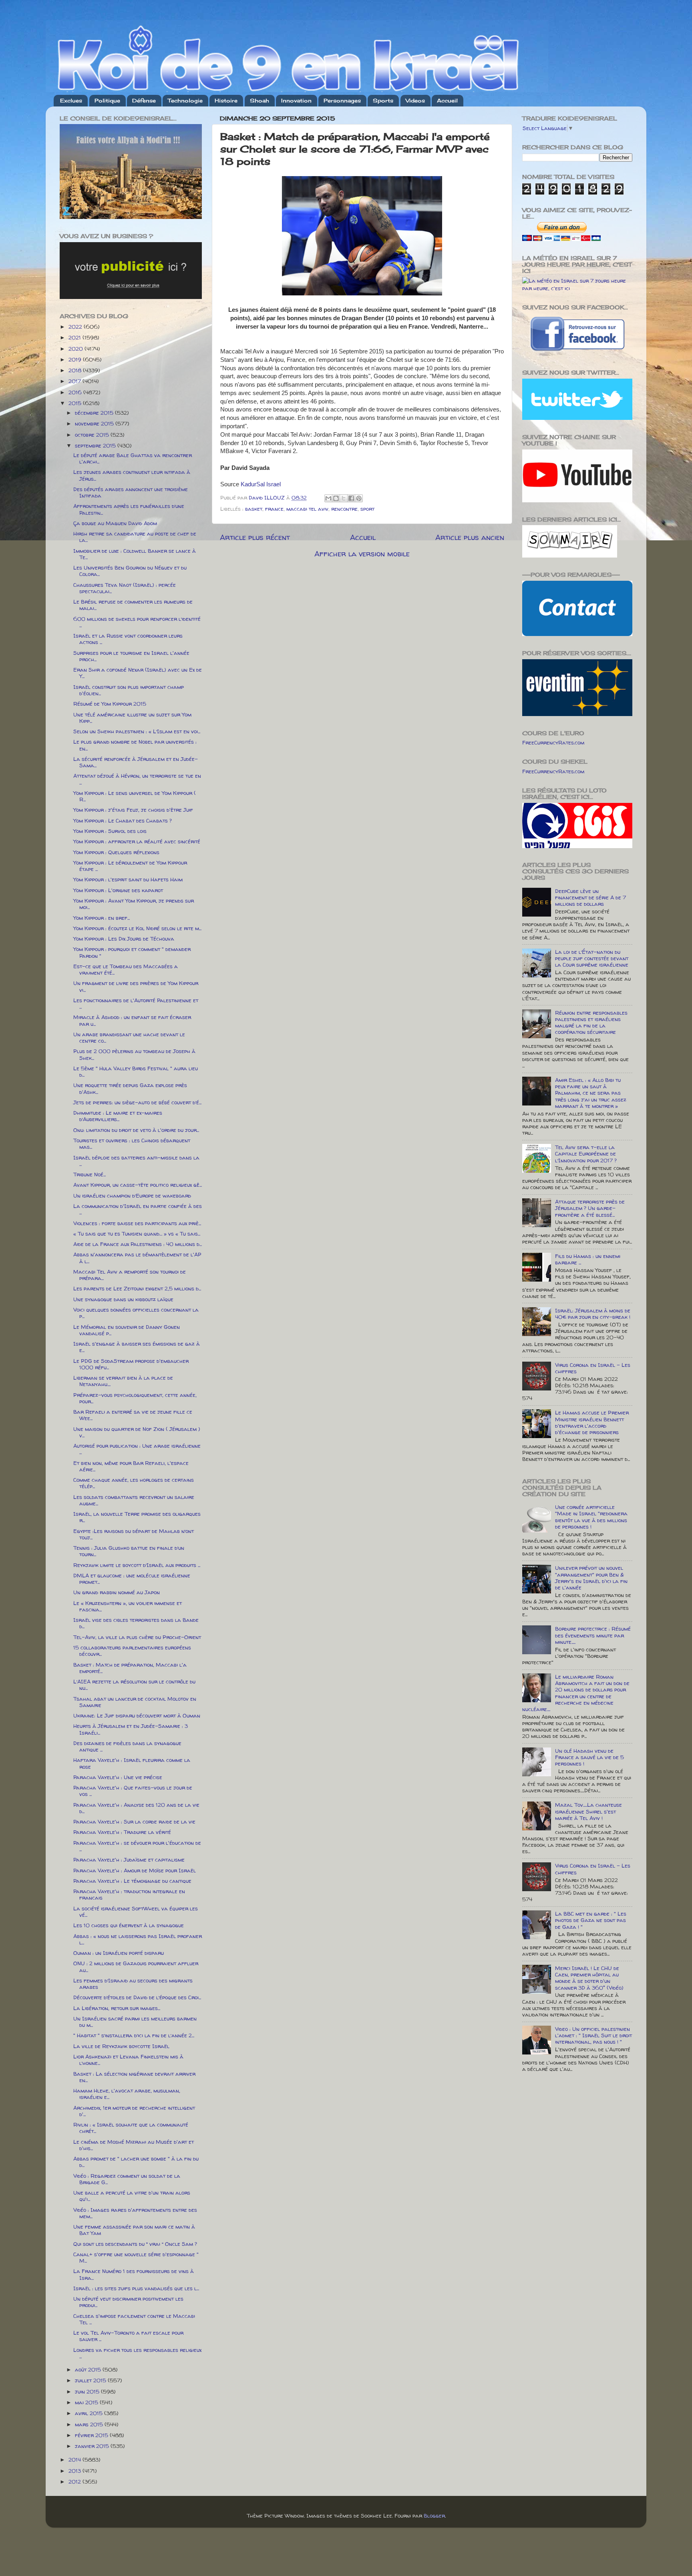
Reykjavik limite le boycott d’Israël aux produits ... (137, 1565)
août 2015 (89, 2369)
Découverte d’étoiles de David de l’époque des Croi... (137, 1997)
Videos (415, 100)
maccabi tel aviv (307, 509)
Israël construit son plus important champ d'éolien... (129, 690)
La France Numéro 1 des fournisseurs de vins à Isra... (134, 2274)
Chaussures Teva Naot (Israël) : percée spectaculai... (125, 588)
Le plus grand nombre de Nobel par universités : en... (135, 745)
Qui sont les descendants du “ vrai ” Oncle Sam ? (135, 2244)
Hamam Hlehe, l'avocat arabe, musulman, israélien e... (127, 2094)
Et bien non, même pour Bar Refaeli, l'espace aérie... (131, 1466)
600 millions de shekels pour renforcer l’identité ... (137, 622)
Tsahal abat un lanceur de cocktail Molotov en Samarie (135, 1702)
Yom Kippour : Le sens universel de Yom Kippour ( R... (135, 796)
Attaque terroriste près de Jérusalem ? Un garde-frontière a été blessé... (590, 1208)
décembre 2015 (95, 413)
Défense (144, 100)
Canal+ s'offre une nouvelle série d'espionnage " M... (136, 2257)
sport (367, 509)
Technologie (185, 100)
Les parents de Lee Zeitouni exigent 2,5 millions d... (137, 1288)
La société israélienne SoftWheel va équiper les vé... (136, 1912)
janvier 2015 (93, 2446)
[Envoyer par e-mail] (328, 498)
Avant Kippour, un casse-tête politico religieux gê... (138, 1185)
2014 (75, 2460)
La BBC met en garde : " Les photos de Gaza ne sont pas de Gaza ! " (591, 1920)
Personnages (342, 100)
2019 (76, 359)
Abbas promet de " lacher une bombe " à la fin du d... (136, 2162)
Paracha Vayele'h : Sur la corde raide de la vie (134, 1822)
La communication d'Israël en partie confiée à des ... (138, 1209)
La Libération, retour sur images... (117, 2008)
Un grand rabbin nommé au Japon (117, 1592)
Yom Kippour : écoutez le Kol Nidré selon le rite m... (137, 928)
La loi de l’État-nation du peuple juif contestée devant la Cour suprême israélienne (592, 958)
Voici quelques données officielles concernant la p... (136, 1313)
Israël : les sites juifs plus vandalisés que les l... (136, 2288)
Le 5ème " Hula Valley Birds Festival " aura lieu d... (136, 1071)
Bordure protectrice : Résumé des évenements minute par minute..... (593, 1635)
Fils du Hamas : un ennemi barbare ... (588, 1259)
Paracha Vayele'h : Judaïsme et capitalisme (129, 1860)
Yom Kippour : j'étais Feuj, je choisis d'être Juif (133, 810)
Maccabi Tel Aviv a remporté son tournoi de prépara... (130, 1275)
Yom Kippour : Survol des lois (110, 831)
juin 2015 (88, 2391)
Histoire (226, 100)
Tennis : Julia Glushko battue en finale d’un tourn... (129, 1551)
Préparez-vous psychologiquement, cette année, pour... (135, 1398)
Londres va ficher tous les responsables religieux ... (137, 2353)
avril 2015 (90, 2413)
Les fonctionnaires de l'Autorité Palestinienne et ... (136, 1003)
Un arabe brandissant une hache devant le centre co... (129, 1037)
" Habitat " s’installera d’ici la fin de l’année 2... (134, 2035)
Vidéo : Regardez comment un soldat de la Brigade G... (127, 2179)
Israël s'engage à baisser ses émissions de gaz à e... (137, 1347)
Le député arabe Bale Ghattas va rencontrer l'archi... (133, 458)
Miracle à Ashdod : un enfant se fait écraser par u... (132, 1020)
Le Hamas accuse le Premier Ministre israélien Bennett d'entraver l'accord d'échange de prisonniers (592, 1422)
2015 (76, 403)
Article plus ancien (470, 537)
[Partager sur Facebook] (351, 498)
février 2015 (92, 2435)
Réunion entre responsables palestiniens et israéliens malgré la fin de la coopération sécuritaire (591, 1022)
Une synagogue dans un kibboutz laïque (123, 1299)
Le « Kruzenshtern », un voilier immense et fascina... (128, 1606)
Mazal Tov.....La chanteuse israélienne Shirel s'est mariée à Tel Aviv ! (588, 1811)
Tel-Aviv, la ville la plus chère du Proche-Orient (137, 1637)
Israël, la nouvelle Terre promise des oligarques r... (137, 1517)
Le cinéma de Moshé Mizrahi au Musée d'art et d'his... (134, 2145)
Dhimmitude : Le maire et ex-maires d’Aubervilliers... (118, 1116)
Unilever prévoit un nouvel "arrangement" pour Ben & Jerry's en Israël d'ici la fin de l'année (591, 1578)
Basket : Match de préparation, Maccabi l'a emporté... (130, 1668)
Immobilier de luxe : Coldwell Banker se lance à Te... (135, 554)
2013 (75, 2471)
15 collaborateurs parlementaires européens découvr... (132, 1651)
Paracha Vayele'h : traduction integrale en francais (129, 1894)
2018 (76, 370)
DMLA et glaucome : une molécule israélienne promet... (132, 1579)
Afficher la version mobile (362, 554)
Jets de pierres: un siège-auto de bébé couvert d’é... (137, 1102)
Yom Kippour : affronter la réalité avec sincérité (137, 841)
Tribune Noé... (90, 1174)
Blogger (434, 2516)
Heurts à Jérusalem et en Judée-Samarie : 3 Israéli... (131, 1729)
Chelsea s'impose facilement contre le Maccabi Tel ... (134, 2319)
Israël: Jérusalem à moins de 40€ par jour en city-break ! (593, 1314)
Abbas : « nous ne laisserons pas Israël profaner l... (138, 1939)
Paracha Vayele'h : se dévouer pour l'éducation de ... (137, 1846)
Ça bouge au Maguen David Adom (115, 523)
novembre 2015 (95, 423)
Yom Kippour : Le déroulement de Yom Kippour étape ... (130, 866)
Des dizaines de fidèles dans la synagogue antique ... (127, 1746)
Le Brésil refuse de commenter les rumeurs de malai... (133, 605)
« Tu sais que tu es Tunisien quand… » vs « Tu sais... (137, 1234)
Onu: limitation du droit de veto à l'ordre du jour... (136, 1130)
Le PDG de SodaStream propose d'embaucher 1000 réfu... (131, 1364)
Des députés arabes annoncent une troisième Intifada (131, 492)
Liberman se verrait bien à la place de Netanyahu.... (123, 1381)
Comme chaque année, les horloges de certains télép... (134, 1483)
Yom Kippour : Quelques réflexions (116, 852)
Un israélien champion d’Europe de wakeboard (132, 1196)
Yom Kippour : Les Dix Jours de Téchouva (124, 939)
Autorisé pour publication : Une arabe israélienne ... (137, 1449)
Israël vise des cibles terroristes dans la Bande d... (136, 1623)
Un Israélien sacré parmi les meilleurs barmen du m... (135, 2022)
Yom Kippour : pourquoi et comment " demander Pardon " (132, 952)
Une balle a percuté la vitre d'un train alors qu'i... (132, 2196)
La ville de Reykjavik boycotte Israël (121, 2046)
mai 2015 (87, 2402)
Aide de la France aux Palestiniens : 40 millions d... (138, 1244)
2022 (76, 327)
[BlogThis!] (336, 498)
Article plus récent (255, 537)
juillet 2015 (91, 2380)
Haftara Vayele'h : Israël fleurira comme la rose (132, 1763)
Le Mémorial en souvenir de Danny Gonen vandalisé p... (127, 1330)
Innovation (296, 100)
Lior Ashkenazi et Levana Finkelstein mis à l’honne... (128, 2060)
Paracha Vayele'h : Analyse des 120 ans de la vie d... (136, 1808)
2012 (75, 2482)
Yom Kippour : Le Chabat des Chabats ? (123, 821)
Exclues (71, 100)
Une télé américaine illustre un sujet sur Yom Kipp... (132, 718)
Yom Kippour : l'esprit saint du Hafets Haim (128, 879)
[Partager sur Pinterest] (359, 498)
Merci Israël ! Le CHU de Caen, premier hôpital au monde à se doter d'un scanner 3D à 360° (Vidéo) (589, 1978)
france (274, 509)
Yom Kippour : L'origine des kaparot (118, 890)
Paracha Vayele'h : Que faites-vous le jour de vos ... (133, 1791)
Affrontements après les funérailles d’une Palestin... (129, 509)
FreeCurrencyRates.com (553, 742)
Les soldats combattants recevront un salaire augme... (134, 1500)
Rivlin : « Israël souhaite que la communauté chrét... (131, 2128)
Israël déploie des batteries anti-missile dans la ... (136, 1161)
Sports (383, 100)
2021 (75, 337)
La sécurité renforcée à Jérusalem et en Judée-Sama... (136, 762)
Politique (107, 100)
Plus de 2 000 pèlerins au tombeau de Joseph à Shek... (134, 1054)
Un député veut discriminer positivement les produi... (128, 2302)
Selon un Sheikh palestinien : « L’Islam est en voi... (137, 731)
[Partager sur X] (344, 498)
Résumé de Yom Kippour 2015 (110, 704)
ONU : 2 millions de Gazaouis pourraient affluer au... (136, 1966)
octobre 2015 (93, 435)
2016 (76, 392)
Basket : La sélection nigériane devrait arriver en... (134, 2077)
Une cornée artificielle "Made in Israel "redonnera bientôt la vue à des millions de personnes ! (591, 1517)
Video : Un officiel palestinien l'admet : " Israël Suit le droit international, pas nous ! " (593, 2035)
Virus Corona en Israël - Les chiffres (593, 1368)
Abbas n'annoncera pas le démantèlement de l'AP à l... (137, 1258)
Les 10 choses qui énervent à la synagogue (129, 1925)
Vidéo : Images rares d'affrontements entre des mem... (135, 2213)
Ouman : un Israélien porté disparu (119, 1953)
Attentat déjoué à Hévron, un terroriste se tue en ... (137, 779)
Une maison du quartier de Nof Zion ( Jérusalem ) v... (137, 1432)
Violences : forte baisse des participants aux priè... (137, 1223)
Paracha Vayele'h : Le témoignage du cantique (132, 1881)
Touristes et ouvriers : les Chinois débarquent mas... (132, 1144)
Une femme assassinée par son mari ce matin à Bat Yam (134, 2230)
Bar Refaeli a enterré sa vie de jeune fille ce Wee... (133, 1415)
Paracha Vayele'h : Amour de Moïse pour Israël (135, 1870)
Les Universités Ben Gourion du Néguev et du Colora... (130, 571)
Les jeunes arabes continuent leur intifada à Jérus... (132, 475)
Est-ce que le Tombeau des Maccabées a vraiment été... (126, 969)
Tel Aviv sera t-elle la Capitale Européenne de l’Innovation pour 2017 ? (586, 1154)
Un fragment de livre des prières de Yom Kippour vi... (136, 986)
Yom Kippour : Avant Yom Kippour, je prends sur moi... (134, 904)
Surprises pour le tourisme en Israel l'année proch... (131, 656)
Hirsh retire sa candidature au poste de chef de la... (135, 537)
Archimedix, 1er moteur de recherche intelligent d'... (134, 2111)
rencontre (344, 509)
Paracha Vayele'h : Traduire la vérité (122, 1832)
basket (254, 509)
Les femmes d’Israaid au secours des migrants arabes (133, 1984)
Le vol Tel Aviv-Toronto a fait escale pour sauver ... (128, 2336)
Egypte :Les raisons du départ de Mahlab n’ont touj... (134, 1534)
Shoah (259, 100)
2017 (75, 381)
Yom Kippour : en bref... (102, 918)
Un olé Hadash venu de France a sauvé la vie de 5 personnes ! (589, 1757)
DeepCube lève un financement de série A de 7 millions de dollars (590, 897)
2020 (76, 349)
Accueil (447, 100)
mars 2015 (90, 2424)
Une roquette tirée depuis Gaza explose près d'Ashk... (130, 1088)
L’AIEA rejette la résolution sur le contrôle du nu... (134, 1685)
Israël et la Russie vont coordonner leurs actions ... (128, 639)
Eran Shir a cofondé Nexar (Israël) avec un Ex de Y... (138, 673)
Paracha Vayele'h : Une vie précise (118, 1777)
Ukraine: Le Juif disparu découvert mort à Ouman (137, 1715)
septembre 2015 (96, 445)
